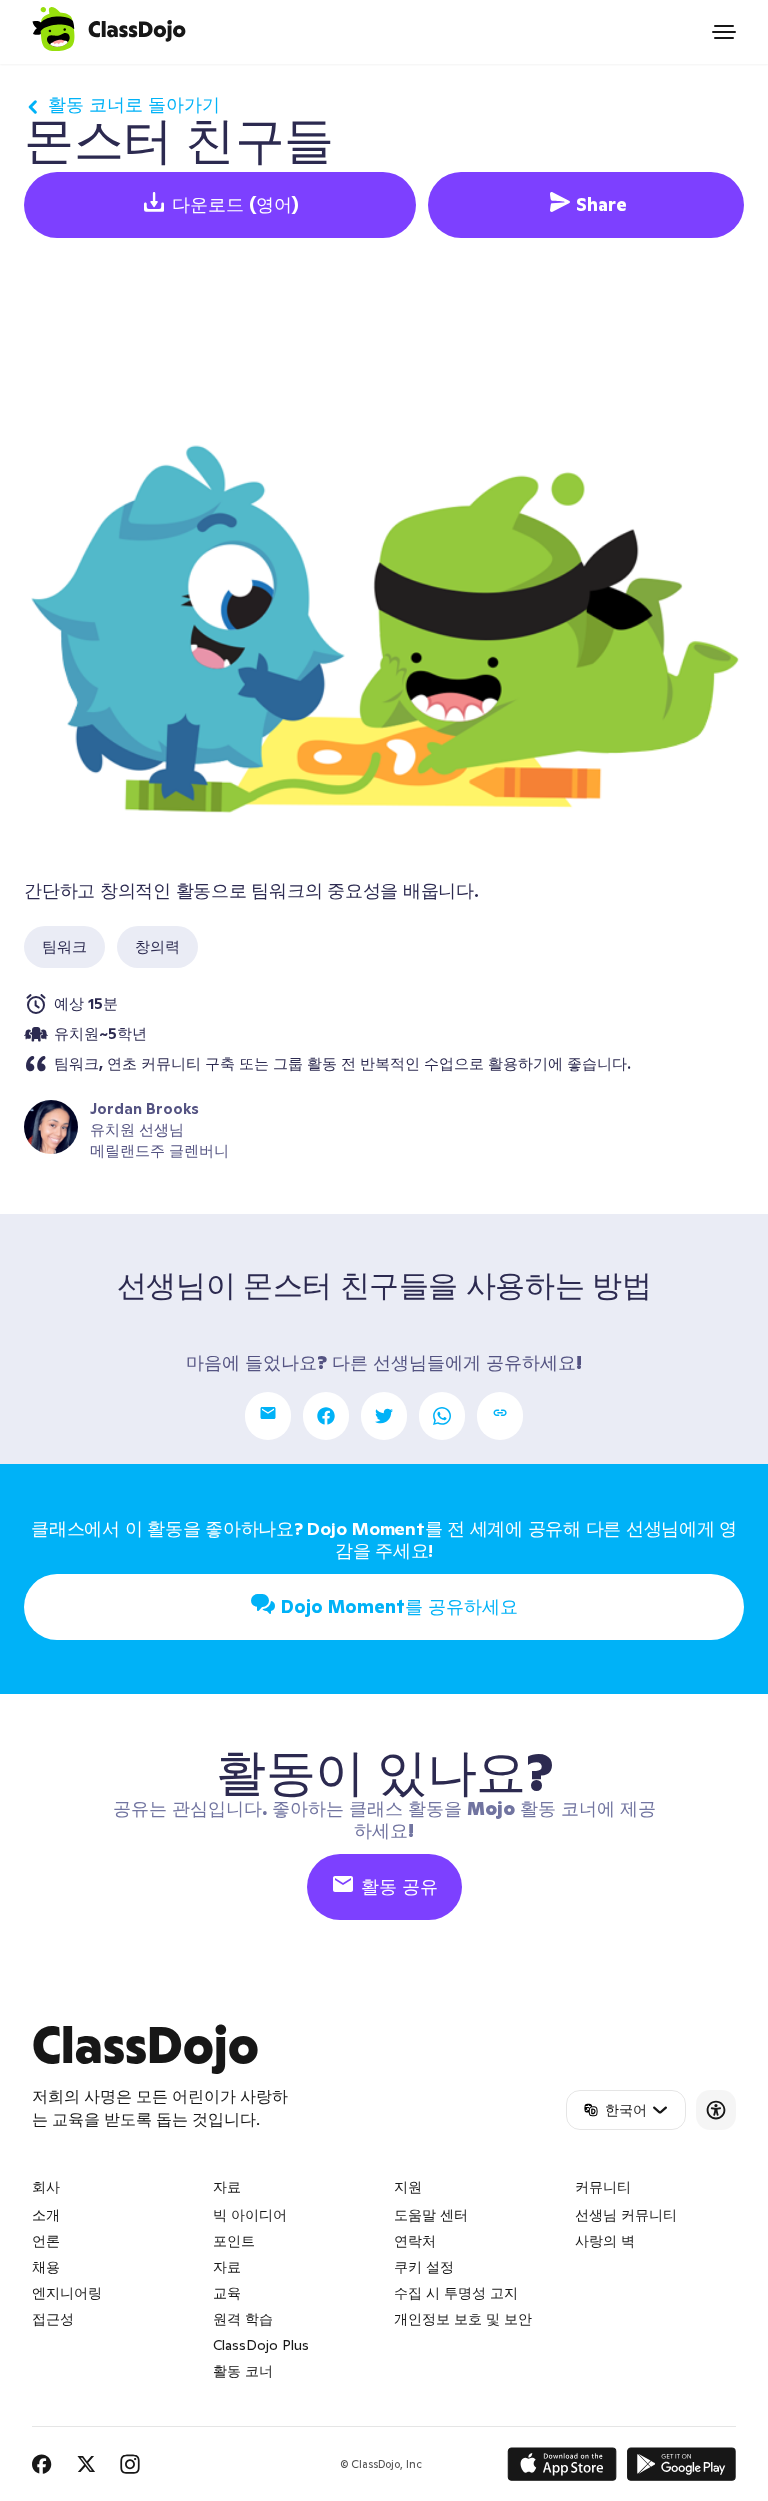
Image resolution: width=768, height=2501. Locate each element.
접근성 (53, 2319)
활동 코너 (243, 2371)
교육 (227, 2293)
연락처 (415, 2241)
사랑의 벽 (605, 2241)
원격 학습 (243, 2319)
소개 (46, 2215)
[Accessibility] (716, 2110)
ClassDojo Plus (261, 2345)
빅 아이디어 (250, 2215)
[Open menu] (724, 32)
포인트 (234, 2241)
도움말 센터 (431, 2215)
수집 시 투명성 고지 (456, 2293)
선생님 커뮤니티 (626, 2215)
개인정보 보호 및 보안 (463, 2319)
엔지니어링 (67, 2293)
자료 (227, 2267)
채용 (46, 2267)
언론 (46, 2241)
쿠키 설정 (424, 2267)
